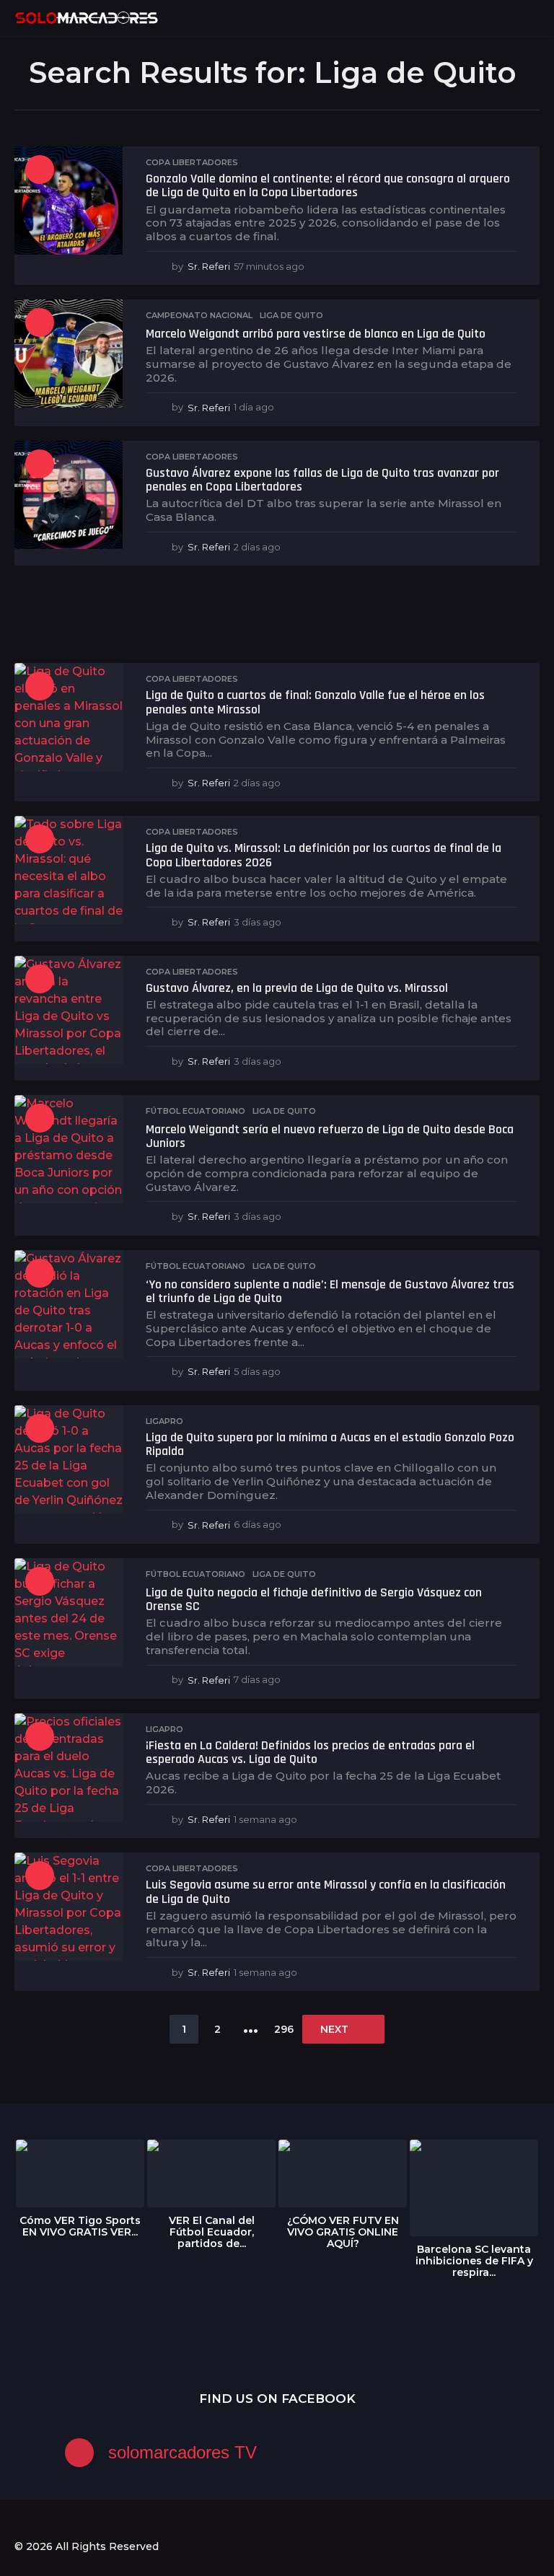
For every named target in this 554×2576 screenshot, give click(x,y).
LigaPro (164, 1421)
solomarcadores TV (183, 2452)
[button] (505, 18)
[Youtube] (79, 2520)
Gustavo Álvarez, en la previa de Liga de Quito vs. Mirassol (297, 988)
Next (334, 2029)
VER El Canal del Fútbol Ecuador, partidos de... (212, 2232)
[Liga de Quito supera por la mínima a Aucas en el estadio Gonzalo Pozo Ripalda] (69, 1459)
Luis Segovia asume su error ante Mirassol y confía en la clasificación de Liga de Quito (326, 1891)
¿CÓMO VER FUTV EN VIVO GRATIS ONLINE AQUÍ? (343, 2232)
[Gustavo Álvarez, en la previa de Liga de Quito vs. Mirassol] (69, 1010)
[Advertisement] (277, 616)
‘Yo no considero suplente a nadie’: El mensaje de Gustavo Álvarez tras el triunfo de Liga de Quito (330, 1291)
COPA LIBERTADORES (192, 162)
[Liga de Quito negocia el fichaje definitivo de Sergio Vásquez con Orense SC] (69, 1612)
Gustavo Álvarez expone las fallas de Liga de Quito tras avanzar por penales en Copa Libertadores (322, 480)
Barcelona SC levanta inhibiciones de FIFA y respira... (474, 2261)
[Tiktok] (109, 2520)
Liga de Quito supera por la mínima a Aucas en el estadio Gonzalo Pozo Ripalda (330, 1444)
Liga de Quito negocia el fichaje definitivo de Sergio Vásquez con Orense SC (314, 1599)
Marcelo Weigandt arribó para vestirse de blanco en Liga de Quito (316, 334)
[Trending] (40, 170)
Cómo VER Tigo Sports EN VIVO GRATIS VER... (80, 2226)
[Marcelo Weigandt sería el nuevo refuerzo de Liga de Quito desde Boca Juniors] (69, 1149)
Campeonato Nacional (199, 315)
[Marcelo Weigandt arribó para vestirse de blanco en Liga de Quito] (69, 353)
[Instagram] (50, 2520)
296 (284, 2029)
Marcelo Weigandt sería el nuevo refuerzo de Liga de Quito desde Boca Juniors (330, 1136)
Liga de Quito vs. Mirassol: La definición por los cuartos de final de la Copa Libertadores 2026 (324, 855)
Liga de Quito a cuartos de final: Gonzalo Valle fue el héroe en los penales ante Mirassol (315, 702)
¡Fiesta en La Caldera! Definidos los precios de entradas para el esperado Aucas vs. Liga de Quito (310, 1752)
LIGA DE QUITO (291, 315)
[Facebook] (20, 2520)
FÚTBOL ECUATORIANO (195, 1111)
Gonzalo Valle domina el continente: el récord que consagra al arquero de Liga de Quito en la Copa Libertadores (328, 185)
